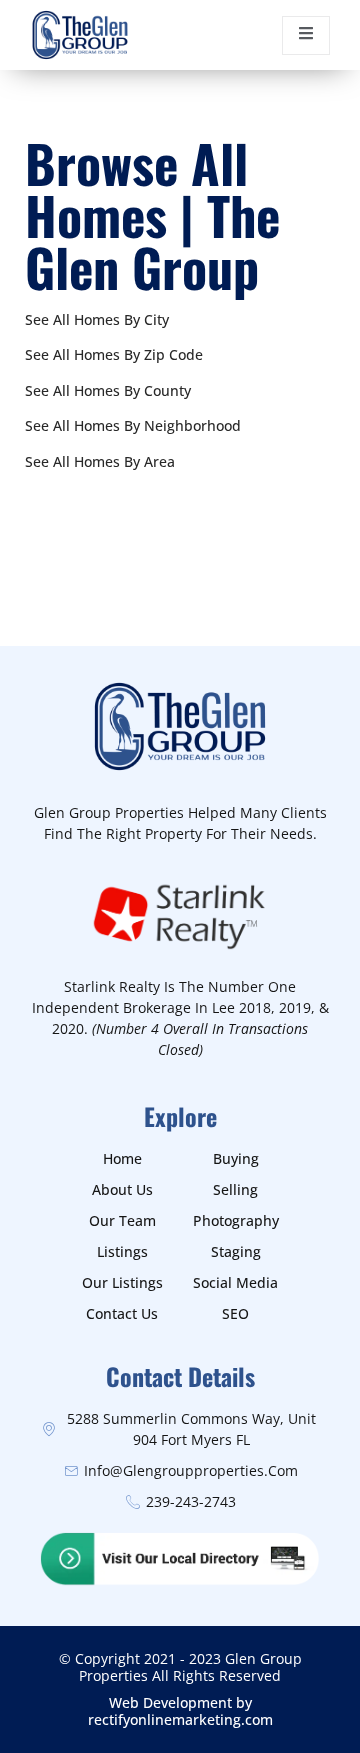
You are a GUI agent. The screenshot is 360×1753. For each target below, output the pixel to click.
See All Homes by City (97, 319)
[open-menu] (306, 35)
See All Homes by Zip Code (114, 354)
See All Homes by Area (100, 461)
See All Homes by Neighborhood (133, 425)
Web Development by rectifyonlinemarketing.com (180, 1711)
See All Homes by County (108, 390)
